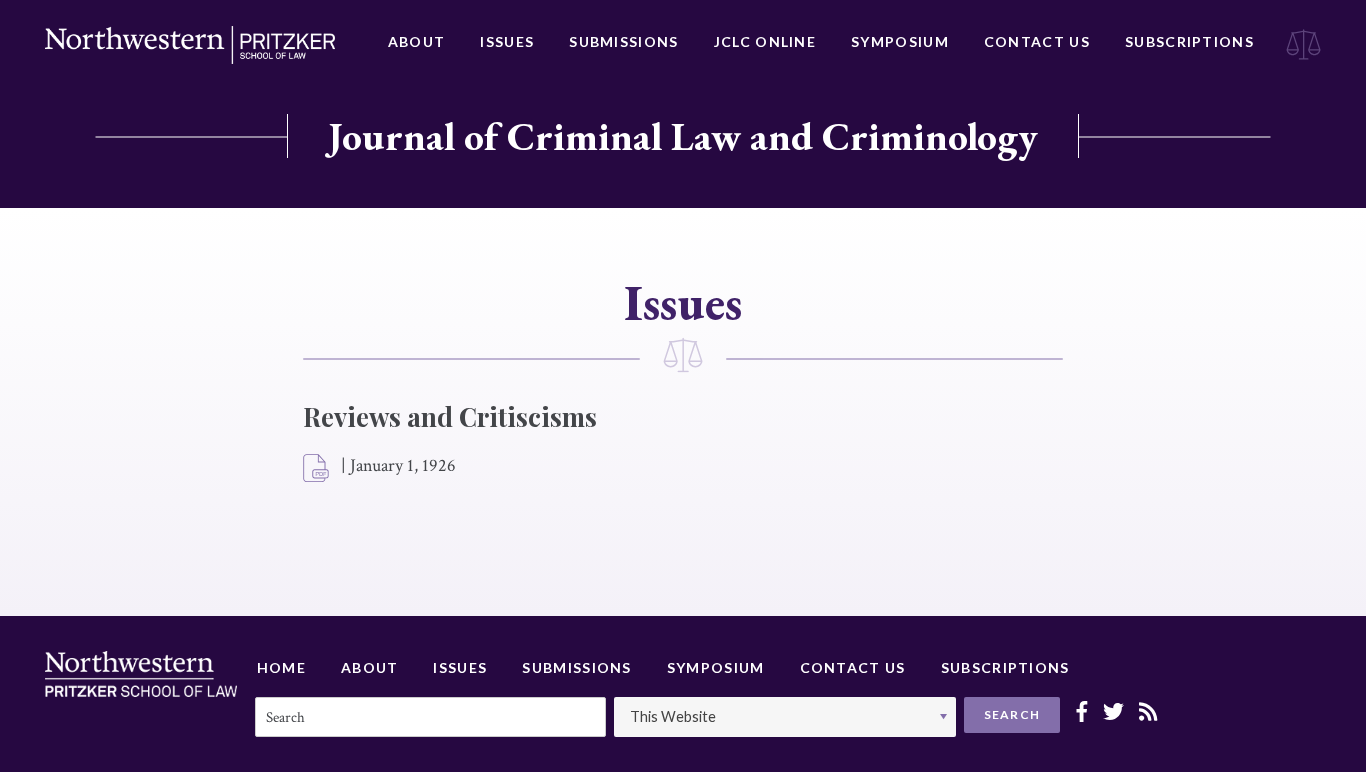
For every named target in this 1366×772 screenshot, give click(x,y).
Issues (507, 41)
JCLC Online (765, 41)
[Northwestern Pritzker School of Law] (190, 45)
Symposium (900, 41)
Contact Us (1037, 41)
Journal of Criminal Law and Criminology (683, 136)
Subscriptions (1189, 41)
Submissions (623, 41)
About (417, 41)
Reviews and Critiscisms (450, 416)
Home (281, 667)
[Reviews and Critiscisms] (317, 469)
